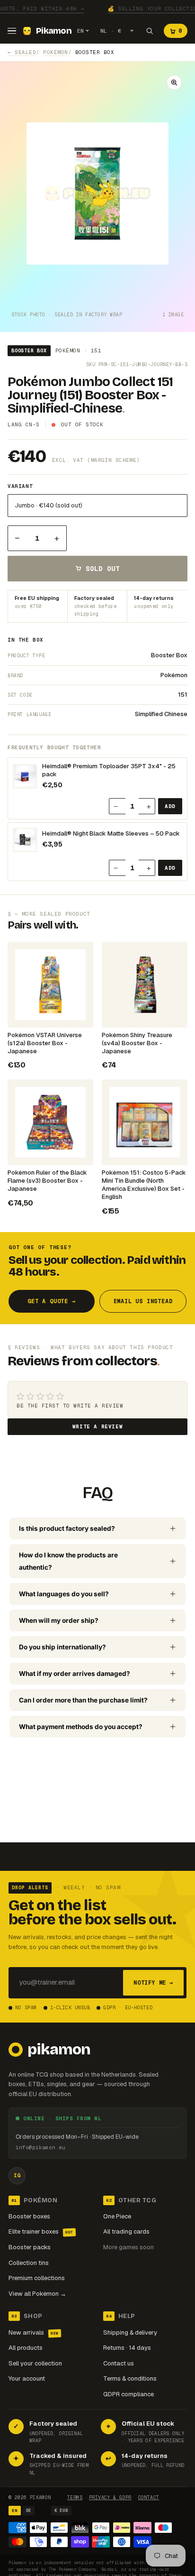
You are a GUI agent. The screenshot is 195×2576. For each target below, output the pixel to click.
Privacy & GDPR (110, 2498)
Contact (149, 2498)
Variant (20, 486)
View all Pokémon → (37, 2294)
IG (17, 2175)
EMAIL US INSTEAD (143, 1301)
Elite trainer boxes (41, 2231)
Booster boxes (29, 2216)
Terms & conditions (130, 2378)
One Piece (117, 2216)
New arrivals (34, 2332)
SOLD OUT (103, 569)
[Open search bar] (150, 31)
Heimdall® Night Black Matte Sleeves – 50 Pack (111, 834)
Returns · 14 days (127, 2348)
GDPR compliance (129, 2394)
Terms (75, 2498)
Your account (27, 2378)
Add (170, 806)
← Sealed (22, 52)
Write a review (97, 1426)
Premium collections (37, 2278)
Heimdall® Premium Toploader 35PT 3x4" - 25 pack (109, 770)
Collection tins (29, 2263)
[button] (174, 83)
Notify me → (153, 1983)
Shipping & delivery (130, 2332)
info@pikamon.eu (40, 2147)
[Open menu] (12, 31)
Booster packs (30, 2247)
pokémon (56, 52)
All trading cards (126, 2231)
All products (26, 2348)
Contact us (119, 2363)
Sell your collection (35, 2363)
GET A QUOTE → (51, 1301)
